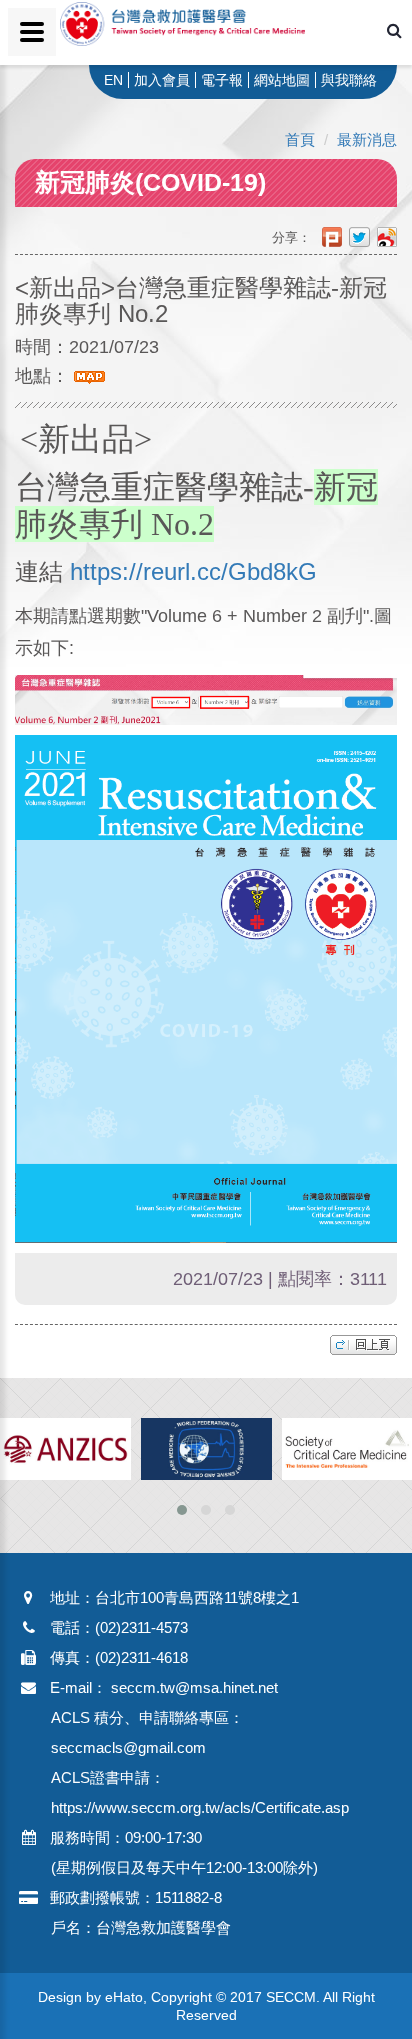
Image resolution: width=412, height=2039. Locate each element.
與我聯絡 (349, 80)
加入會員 (162, 80)
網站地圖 (282, 80)
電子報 (222, 80)
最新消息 (367, 139)
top (363, 1345)
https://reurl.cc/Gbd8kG (193, 571)
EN (113, 80)
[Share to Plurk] (335, 237)
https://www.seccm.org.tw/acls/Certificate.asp (200, 1807)
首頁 (300, 139)
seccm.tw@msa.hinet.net (194, 1687)
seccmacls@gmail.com (128, 1747)
